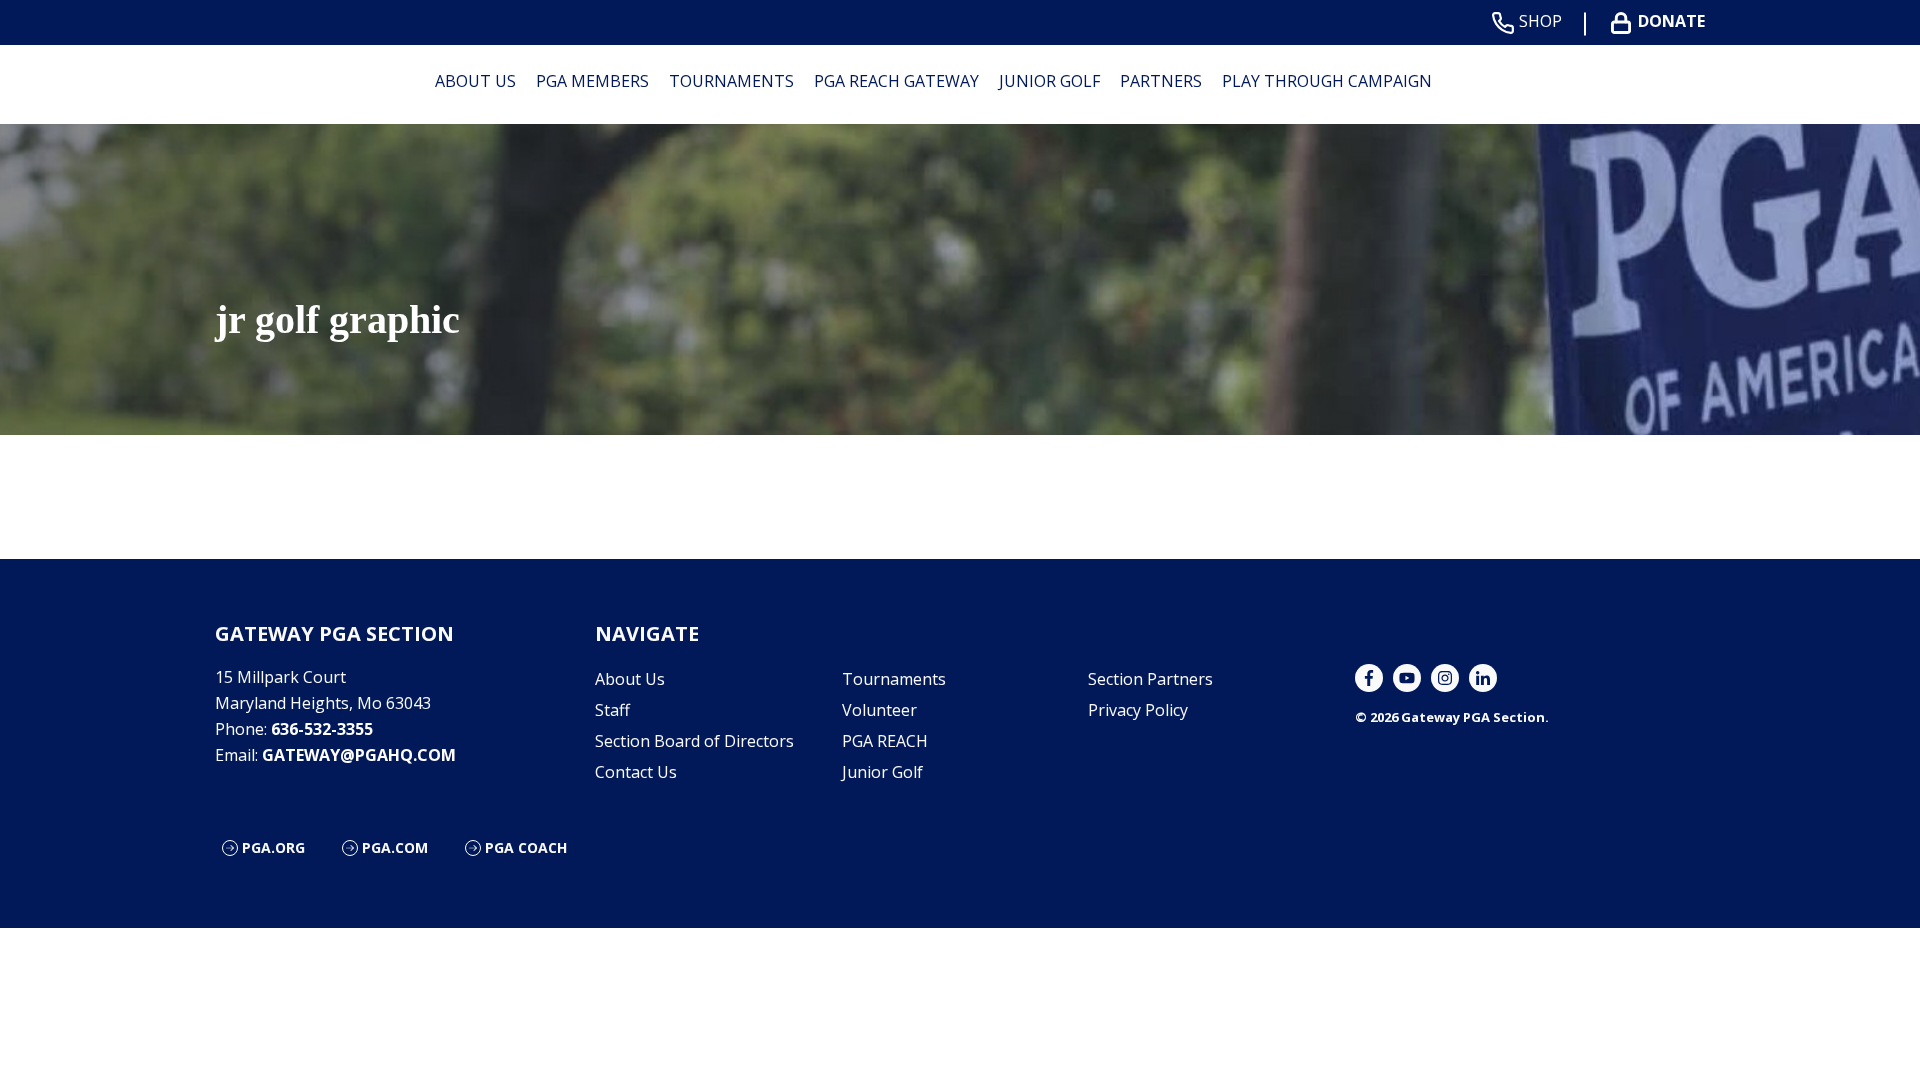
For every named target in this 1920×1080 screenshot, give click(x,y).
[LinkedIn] (1483, 678)
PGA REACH (885, 741)
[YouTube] (1407, 678)
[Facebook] (1369, 678)
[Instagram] (1445, 678)
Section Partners (1150, 679)
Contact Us (636, 772)
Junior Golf (1049, 81)
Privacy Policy (1138, 710)
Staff (612, 710)
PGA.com (395, 847)
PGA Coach (526, 847)
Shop (1540, 21)
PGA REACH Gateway (896, 81)
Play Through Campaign (1327, 81)
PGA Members (592, 81)
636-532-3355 (322, 729)
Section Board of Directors (694, 741)
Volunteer (879, 710)
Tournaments (731, 81)
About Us (475, 81)
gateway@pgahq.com (359, 755)
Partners (1161, 81)
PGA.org (273, 847)
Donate (1671, 21)
